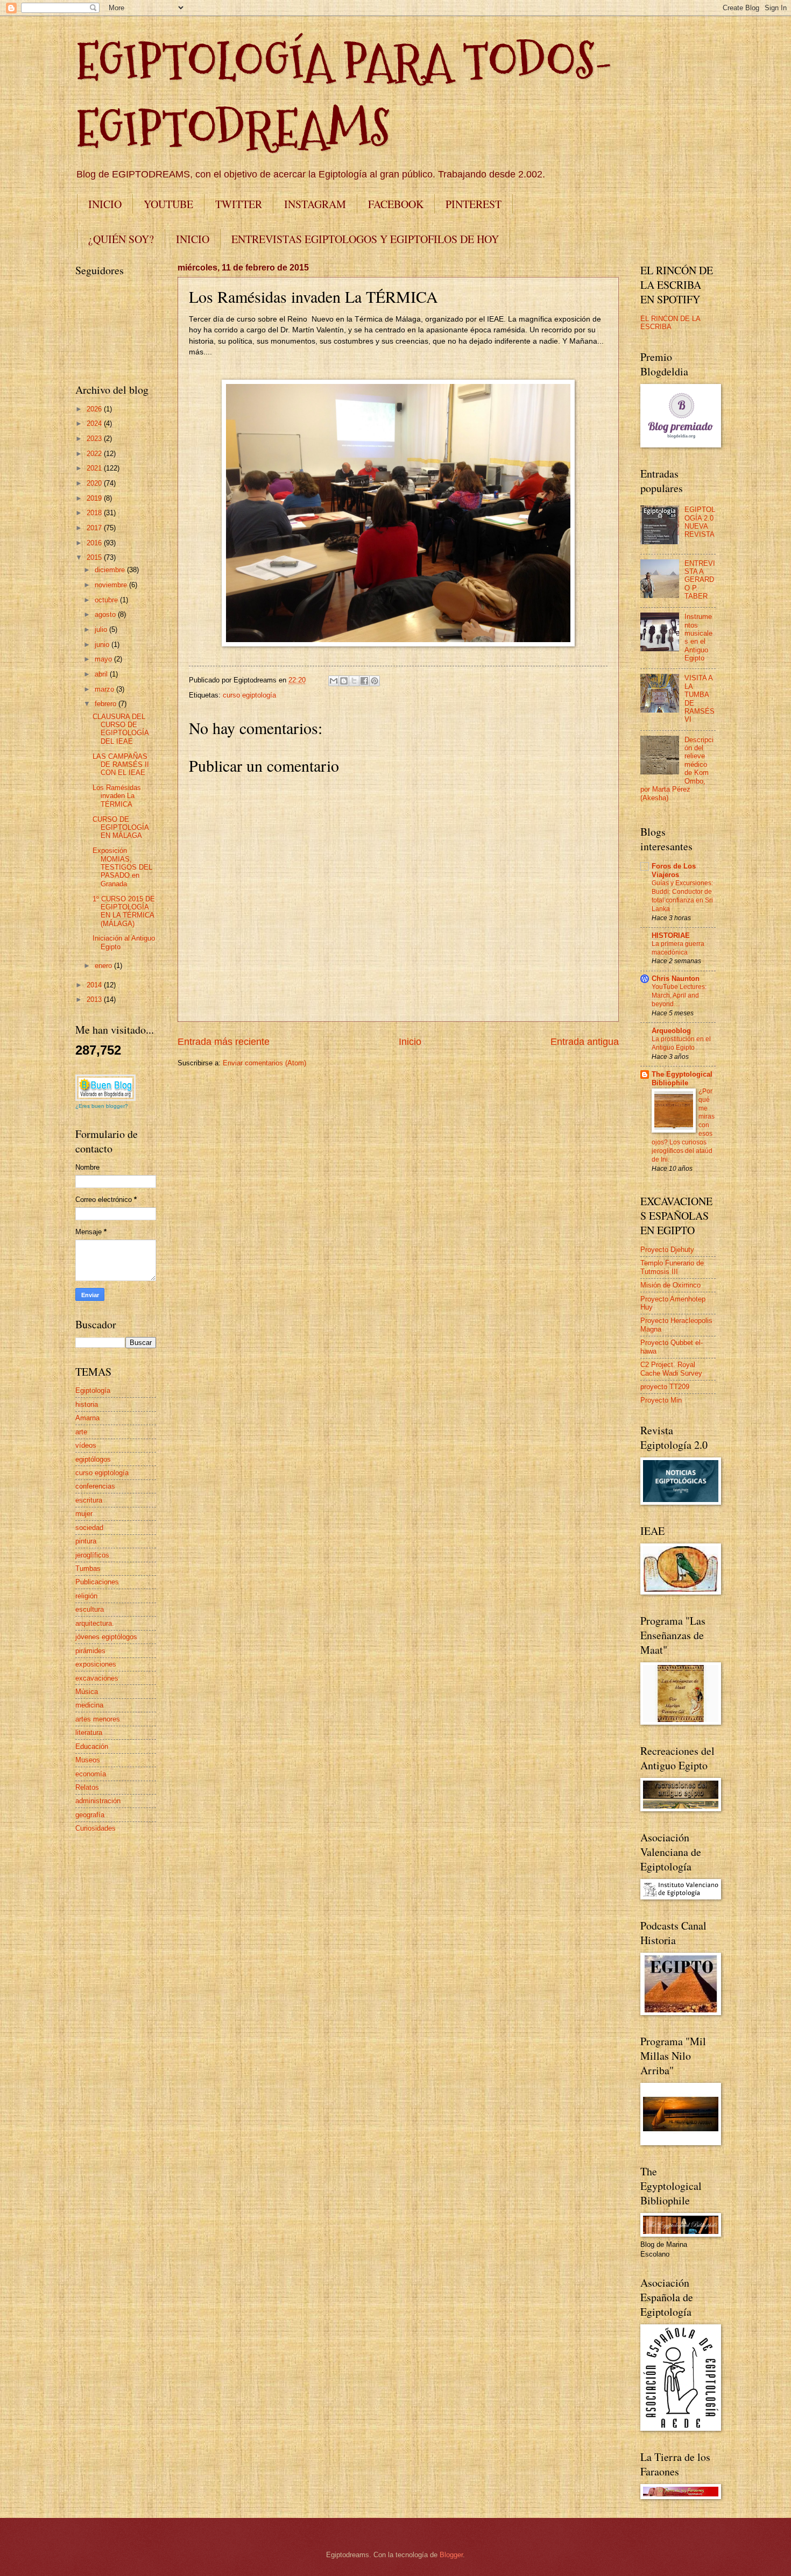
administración (98, 1801)
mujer (84, 1514)
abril (102, 674)
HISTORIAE (671, 935)
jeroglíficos (92, 1555)
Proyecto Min (661, 1400)
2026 (95, 409)
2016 (95, 543)
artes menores (98, 1719)
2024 (95, 424)
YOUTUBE (168, 204)
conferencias (95, 1486)
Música (87, 1692)
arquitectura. (95, 1623)
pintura (86, 1541)
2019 (95, 498)
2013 (95, 999)
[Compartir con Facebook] (364, 681)
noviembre (112, 585)
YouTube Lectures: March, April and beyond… (679, 995)
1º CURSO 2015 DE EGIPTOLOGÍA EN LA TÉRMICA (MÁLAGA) (124, 911)
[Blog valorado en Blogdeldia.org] (105, 1088)
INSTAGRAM (315, 204)
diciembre (111, 570)
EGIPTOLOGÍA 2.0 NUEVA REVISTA (700, 522)
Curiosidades (96, 1828)
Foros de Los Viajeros (674, 870)
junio (103, 645)
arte (81, 1432)
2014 (95, 985)
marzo (105, 689)
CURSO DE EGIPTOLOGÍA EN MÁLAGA (121, 828)
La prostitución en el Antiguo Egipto (681, 1043)
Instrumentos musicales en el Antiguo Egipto (698, 637)
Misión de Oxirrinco (670, 1285)
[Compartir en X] (354, 681)
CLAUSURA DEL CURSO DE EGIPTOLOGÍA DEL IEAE (121, 729)
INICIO (105, 204)
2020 (95, 483)
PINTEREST (474, 204)
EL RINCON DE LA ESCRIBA (670, 323)
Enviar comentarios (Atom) (264, 1063)
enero (104, 966)
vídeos (86, 1445)
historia (87, 1404)
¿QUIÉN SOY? (121, 239)
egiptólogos (93, 1459)
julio (102, 629)
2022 (95, 454)
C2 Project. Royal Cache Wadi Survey (671, 1369)
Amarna (87, 1418)
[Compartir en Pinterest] (375, 681)
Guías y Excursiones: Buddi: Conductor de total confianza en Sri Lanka (682, 896)
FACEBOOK (396, 204)
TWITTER (239, 204)
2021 (95, 468)
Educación (92, 1746)
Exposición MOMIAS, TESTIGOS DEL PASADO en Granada (122, 867)
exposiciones (96, 1664)
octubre (107, 600)
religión (86, 1596)
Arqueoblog (671, 1031)
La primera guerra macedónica (678, 948)
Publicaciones (97, 1582)
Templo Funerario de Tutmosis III (672, 1267)
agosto (106, 614)
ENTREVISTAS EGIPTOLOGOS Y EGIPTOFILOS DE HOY (365, 239)
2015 (95, 557)
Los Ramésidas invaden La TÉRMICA (117, 796)
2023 (95, 439)
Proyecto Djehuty (667, 1250)
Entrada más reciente (224, 1042)
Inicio (410, 1042)
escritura (89, 1500)
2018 (95, 513)
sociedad (89, 1528)
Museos (88, 1760)
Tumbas (88, 1568)
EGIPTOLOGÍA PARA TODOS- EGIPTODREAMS (344, 95)
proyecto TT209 (665, 1387)
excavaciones (97, 1678)
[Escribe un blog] (344, 681)
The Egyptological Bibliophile (682, 1079)
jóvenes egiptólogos (106, 1637)
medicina (89, 1705)
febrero (107, 704)
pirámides (90, 1651)
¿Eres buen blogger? (102, 1106)
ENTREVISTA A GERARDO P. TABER (700, 580)
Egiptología (93, 1390)
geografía (90, 1815)
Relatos (87, 1787)
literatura (89, 1732)
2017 (95, 528)
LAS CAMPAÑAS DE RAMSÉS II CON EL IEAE (121, 765)
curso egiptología (249, 695)
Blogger (451, 2555)
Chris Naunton (676, 979)
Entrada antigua (585, 1042)
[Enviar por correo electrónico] (334, 681)
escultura (90, 1609)
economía (91, 1774)
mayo (104, 659)
